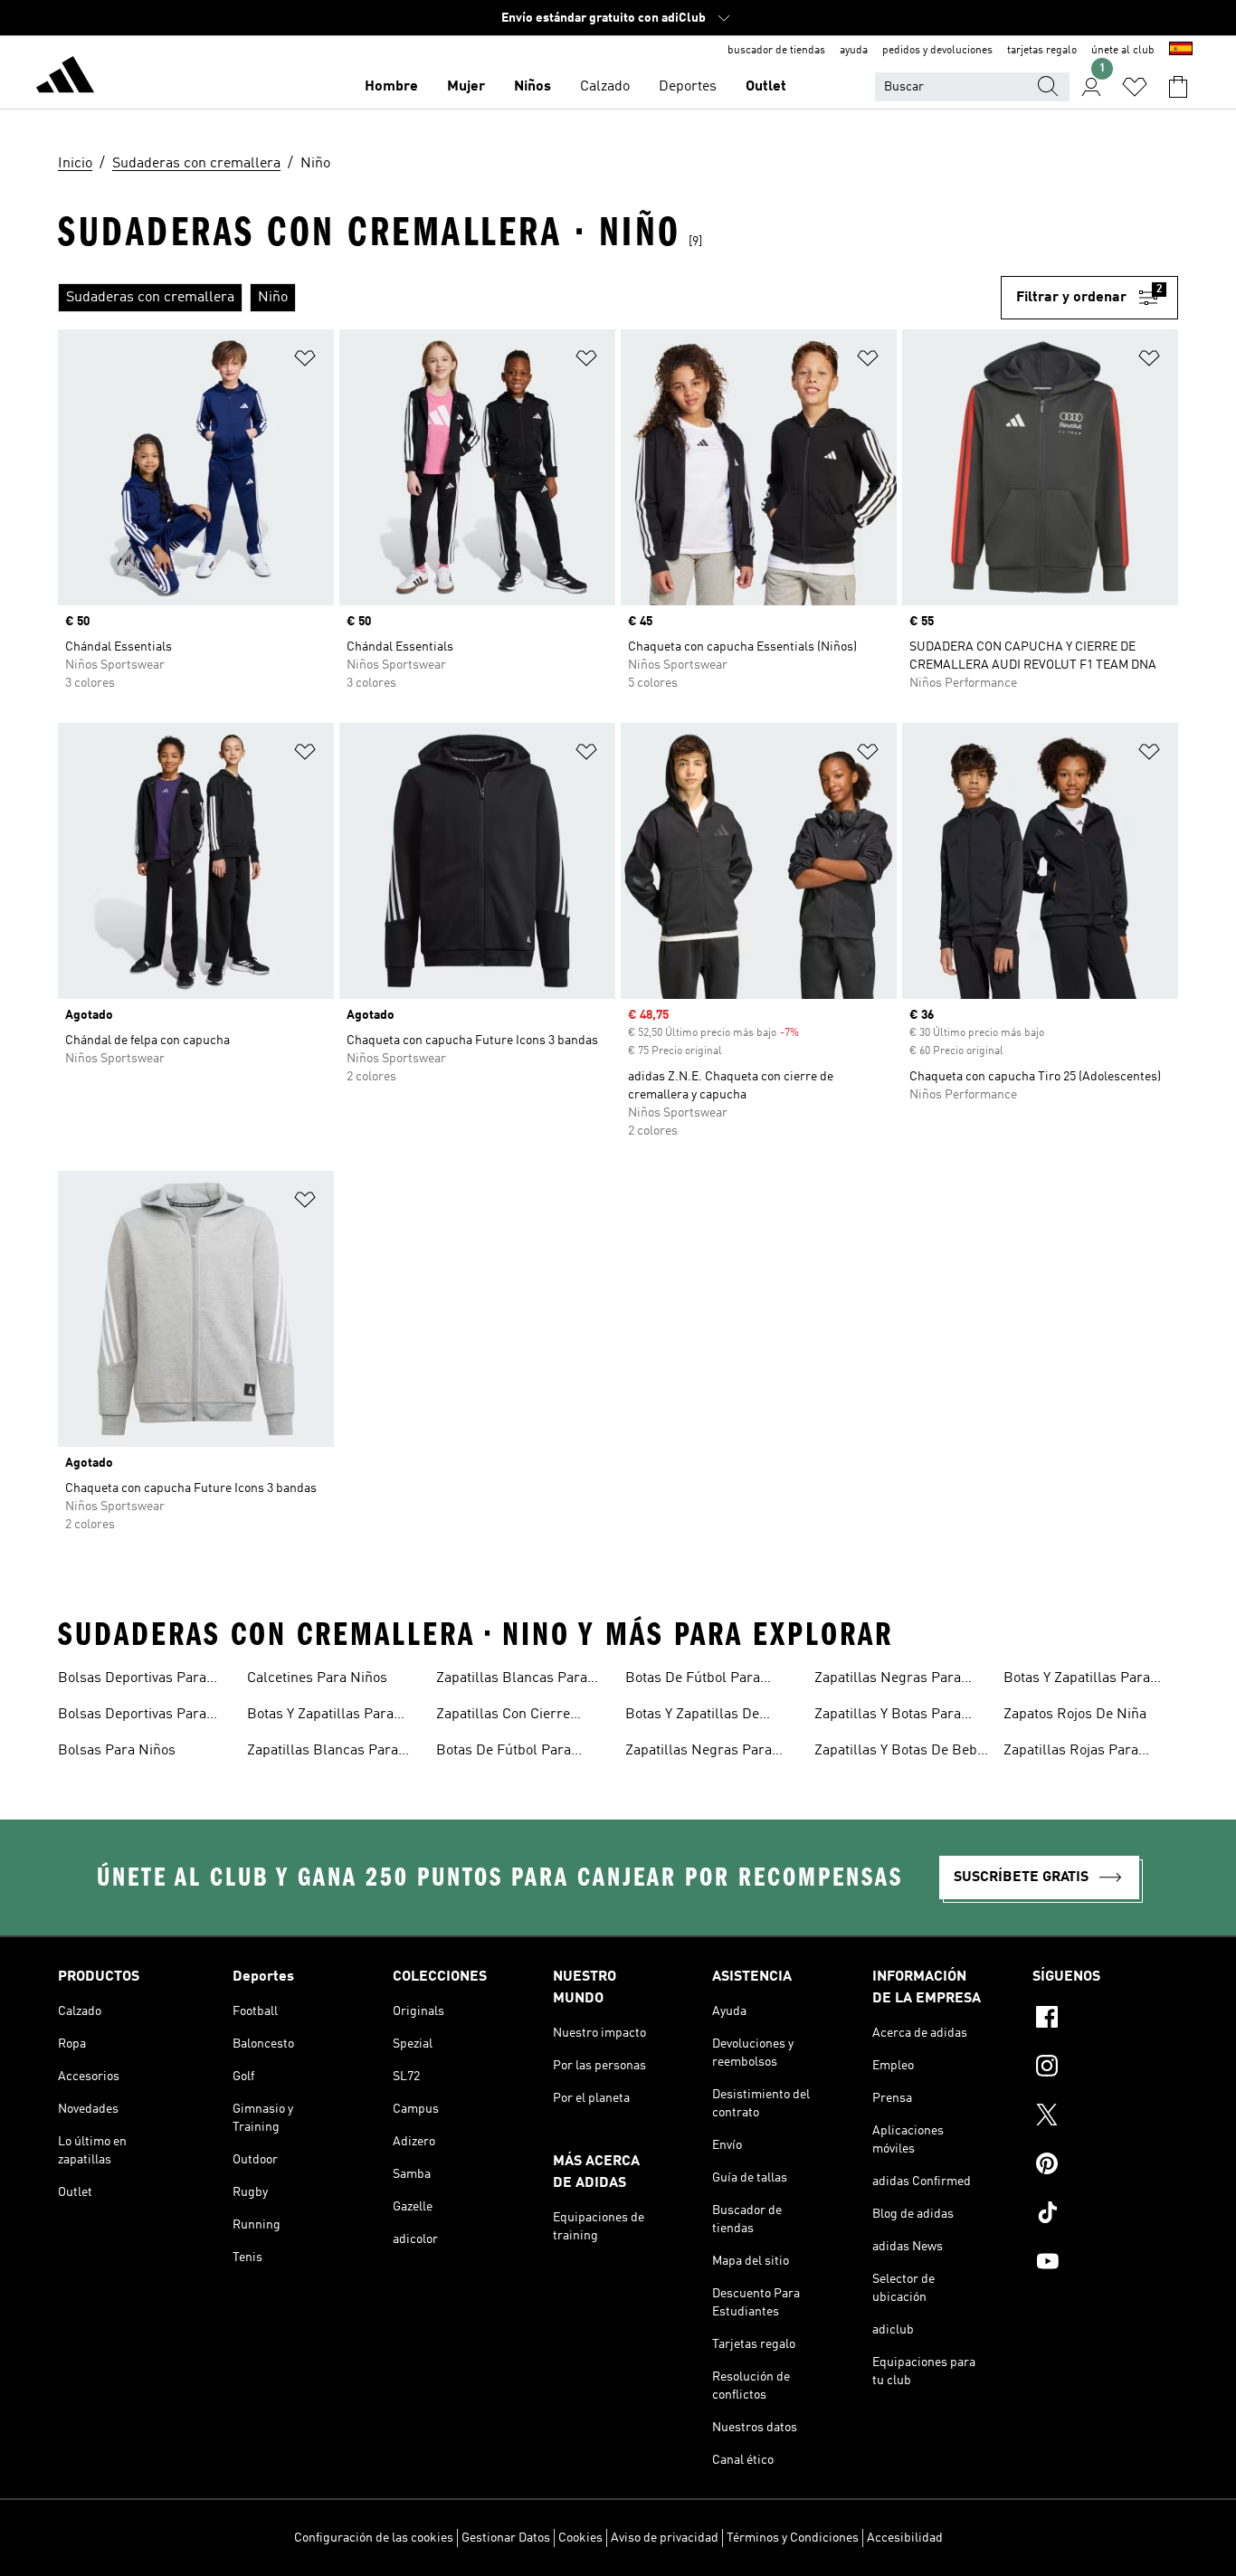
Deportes (688, 87)
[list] (529, 298)
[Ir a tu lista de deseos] (1135, 87)
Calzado (605, 87)
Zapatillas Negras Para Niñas (699, 1753)
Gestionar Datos (506, 2538)
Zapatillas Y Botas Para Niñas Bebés (888, 1716)
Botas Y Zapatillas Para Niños (1077, 1680)
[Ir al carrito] (1178, 87)
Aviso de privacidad (665, 2538)
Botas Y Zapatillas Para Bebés (320, 1716)
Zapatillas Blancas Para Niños (512, 1680)
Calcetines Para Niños (317, 1678)
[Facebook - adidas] (1105, 2020)
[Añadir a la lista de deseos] (305, 361)
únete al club (1123, 51)
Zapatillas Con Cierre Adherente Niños (503, 1716)
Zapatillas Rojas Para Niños (1071, 1753)
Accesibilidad (905, 2538)
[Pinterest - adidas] (1105, 2166)
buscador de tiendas (776, 51)
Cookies (580, 2538)
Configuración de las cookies (374, 2538)
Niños (532, 87)
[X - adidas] (1105, 2117)
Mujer (466, 87)
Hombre (391, 87)
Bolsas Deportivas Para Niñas (132, 1680)
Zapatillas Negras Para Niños (888, 1680)
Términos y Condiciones (793, 2538)
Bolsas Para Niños (117, 1751)
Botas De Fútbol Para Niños (693, 1680)
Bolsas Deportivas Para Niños (132, 1716)
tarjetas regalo (1042, 51)
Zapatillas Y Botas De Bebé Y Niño (899, 1753)
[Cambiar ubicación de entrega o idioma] (1181, 51)
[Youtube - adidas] (1105, 2264)
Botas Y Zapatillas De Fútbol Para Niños (692, 1716)
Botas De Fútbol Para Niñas (504, 1753)
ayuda (854, 51)
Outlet (766, 87)
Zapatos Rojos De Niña (1075, 1715)
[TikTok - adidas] (1105, 2215)
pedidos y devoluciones (937, 51)
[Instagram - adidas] (1105, 2068)
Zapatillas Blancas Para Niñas (323, 1753)
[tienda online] (65, 78)
